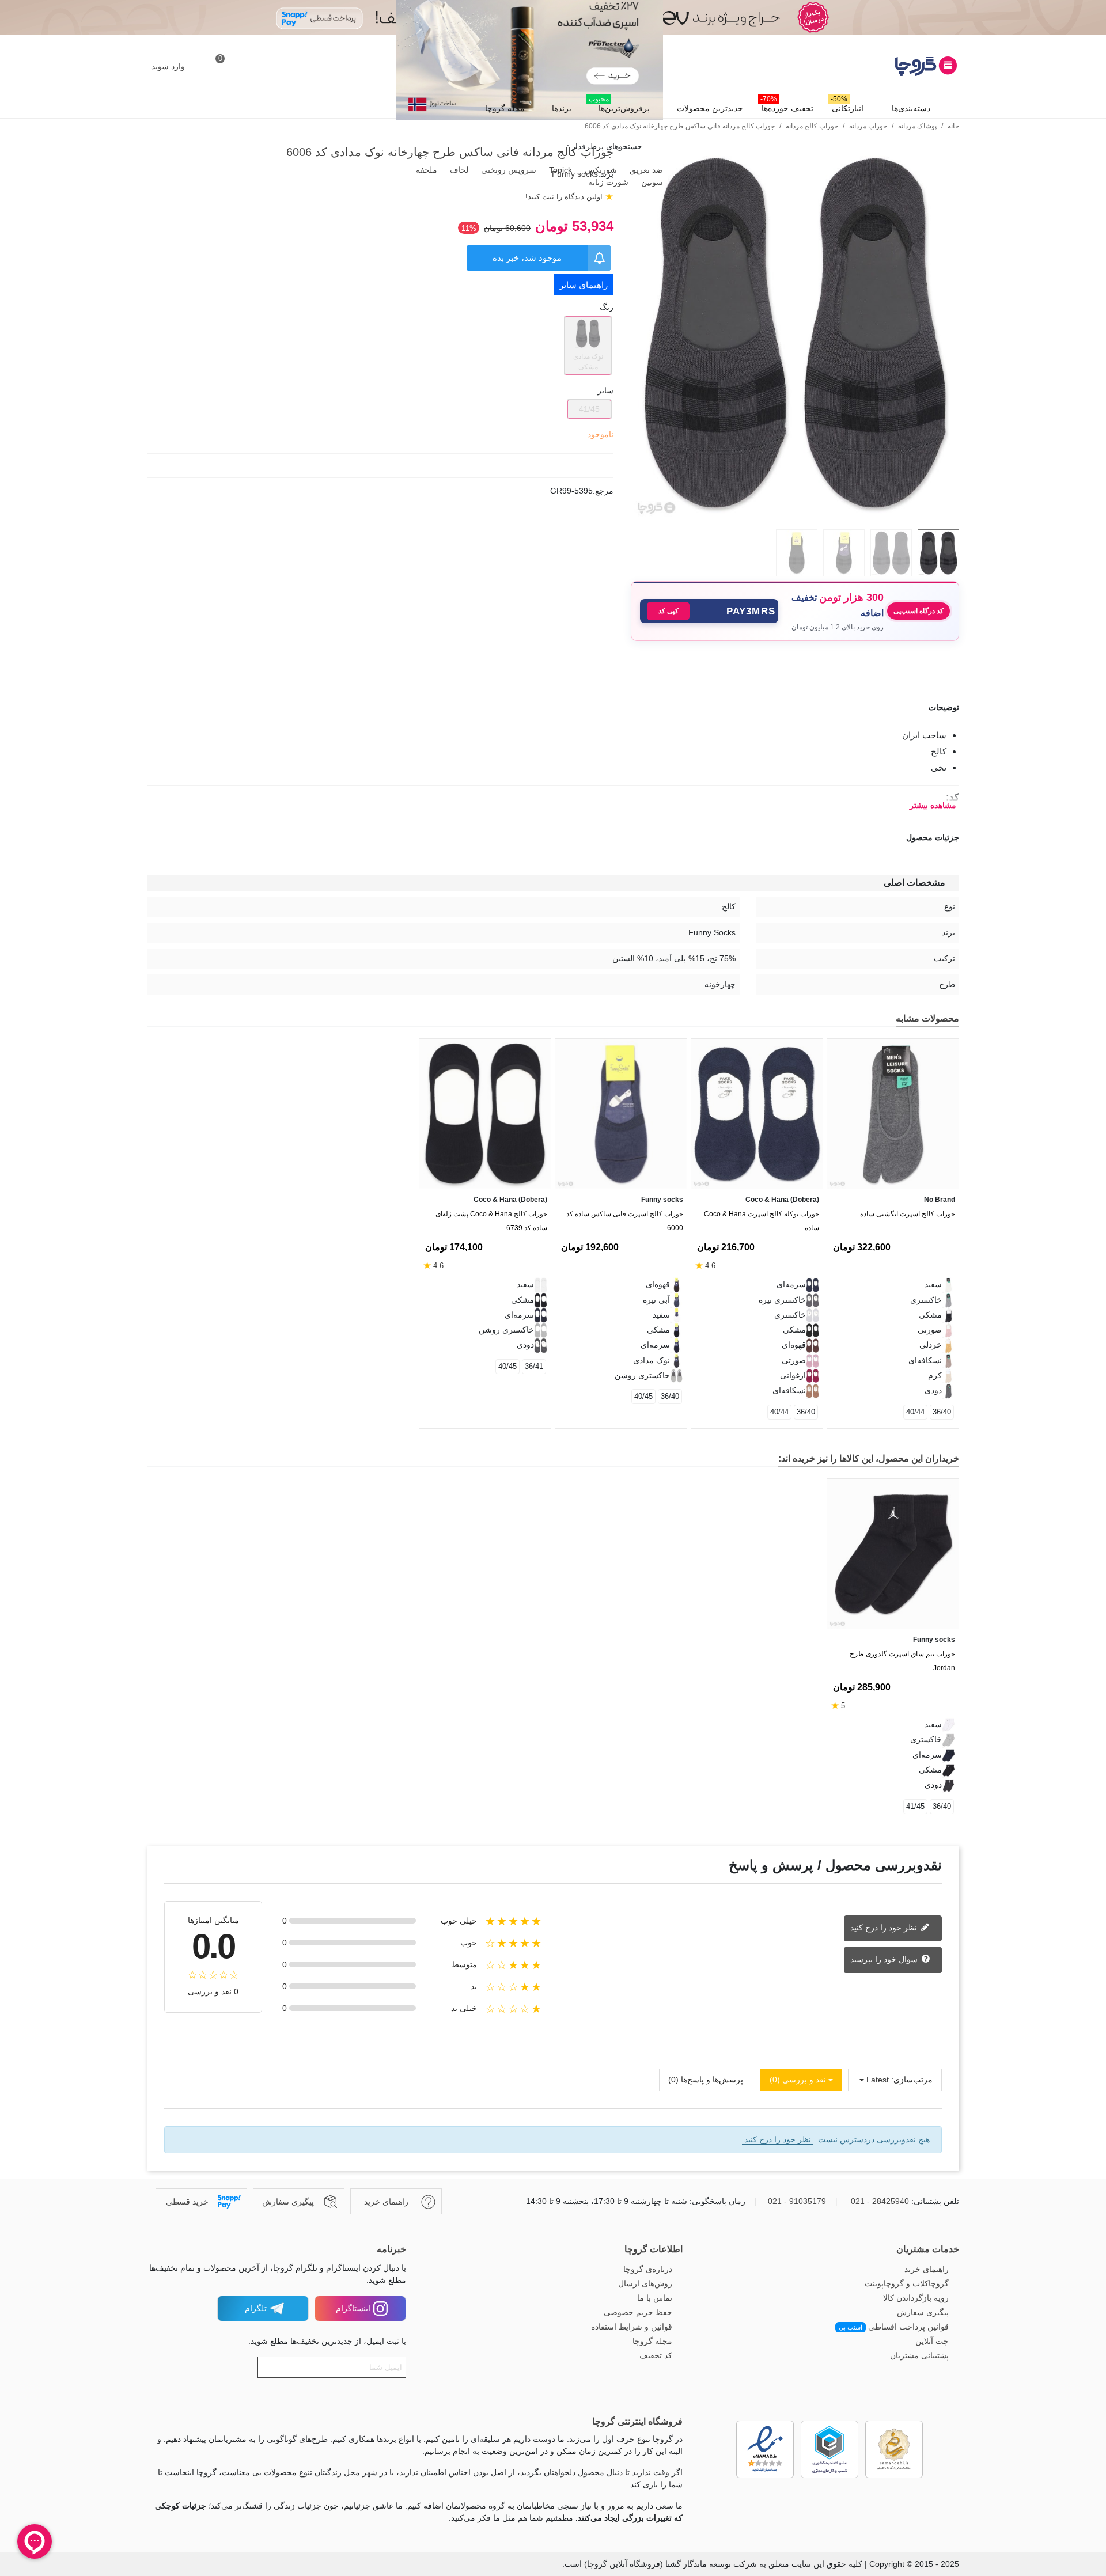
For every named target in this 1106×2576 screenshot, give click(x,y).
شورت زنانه (607, 182)
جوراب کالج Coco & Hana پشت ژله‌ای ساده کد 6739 (491, 1221)
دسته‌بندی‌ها (911, 108)
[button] (709, 611)
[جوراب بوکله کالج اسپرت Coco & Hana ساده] (757, 1114)
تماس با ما (655, 2298)
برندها (562, 108)
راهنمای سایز (584, 285)
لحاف (458, 170)
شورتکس (600, 170)
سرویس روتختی (507, 170)
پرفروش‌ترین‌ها (619, 105)
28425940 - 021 (880, 2201)
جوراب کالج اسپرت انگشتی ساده (908, 1214)
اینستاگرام (353, 2308)
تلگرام (256, 2308)
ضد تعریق (645, 170)
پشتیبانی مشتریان (919, 2355)
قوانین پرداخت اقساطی (894, 2327)
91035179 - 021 (797, 2201)
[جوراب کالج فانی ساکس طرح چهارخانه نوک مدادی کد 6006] (795, 514)
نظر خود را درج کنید (885, 1928)
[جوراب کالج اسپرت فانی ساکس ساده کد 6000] (621, 1114)
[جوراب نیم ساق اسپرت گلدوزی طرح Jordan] (893, 1554)
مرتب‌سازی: (912, 2080)
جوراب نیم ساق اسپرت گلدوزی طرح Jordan (902, 1661)
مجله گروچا (505, 108)
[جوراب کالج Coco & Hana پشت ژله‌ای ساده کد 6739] (485, 1114)
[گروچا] (896, 66)
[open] (553, 707)
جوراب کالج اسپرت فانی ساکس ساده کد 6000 (625, 1221)
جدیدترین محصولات (710, 108)
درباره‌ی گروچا (648, 2269)
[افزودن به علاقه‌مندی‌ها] (953, 669)
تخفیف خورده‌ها (787, 105)
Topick (559, 170)
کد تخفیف (656, 2355)
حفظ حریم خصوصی (638, 2312)
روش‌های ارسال (645, 2283)
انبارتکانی (847, 105)
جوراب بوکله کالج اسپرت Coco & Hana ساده (762, 1221)
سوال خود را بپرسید (885, 1959)
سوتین (651, 182)
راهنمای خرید (927, 2269)
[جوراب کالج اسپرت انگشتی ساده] (893, 1114)
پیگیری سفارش (923, 2312)
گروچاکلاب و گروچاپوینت (907, 2283)
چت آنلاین (932, 2341)
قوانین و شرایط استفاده (632, 2327)
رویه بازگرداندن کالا (916, 2298)
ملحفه (425, 170)
